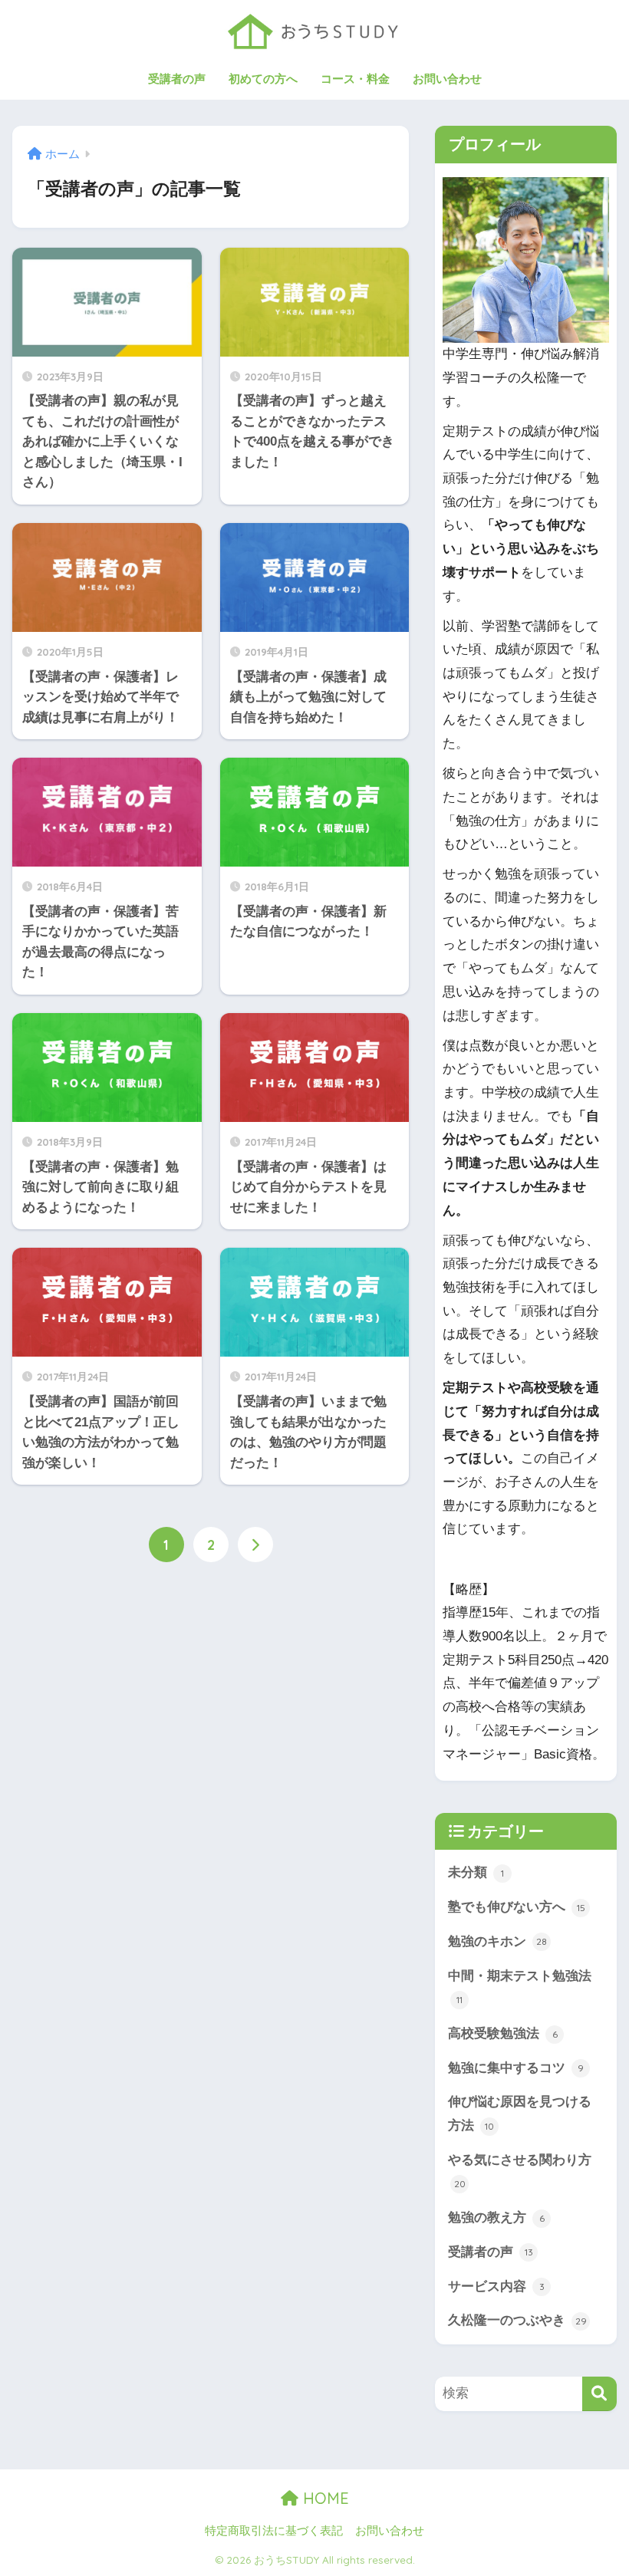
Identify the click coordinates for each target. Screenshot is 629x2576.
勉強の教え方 (496, 2217)
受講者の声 (177, 79)
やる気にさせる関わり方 (520, 2171)
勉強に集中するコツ (516, 2068)
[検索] (599, 2394)
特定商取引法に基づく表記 (274, 2531)
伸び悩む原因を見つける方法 (520, 2114)
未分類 (476, 1872)
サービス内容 (496, 2286)
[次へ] (255, 1545)
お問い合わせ (447, 79)
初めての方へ (263, 79)
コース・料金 (355, 79)
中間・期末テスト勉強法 (520, 1987)
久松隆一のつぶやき (517, 2320)
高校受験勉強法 (503, 2033)
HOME (324, 2498)
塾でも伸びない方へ (517, 1907)
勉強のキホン (497, 1941)
